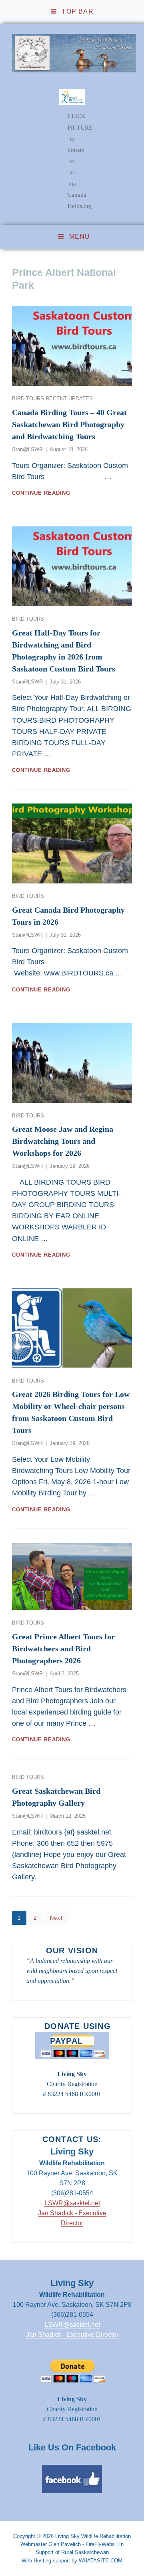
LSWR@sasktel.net (72, 2203)
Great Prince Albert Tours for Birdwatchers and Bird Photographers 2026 (63, 1649)
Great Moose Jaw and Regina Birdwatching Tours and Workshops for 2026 (63, 1141)
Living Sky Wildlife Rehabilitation (93, 2536)
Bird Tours (29, 399)
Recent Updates (69, 399)
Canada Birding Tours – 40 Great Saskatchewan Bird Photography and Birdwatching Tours (69, 424)
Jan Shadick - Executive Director (72, 2335)
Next (56, 1918)
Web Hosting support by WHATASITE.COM (72, 2561)
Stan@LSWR (27, 449)
